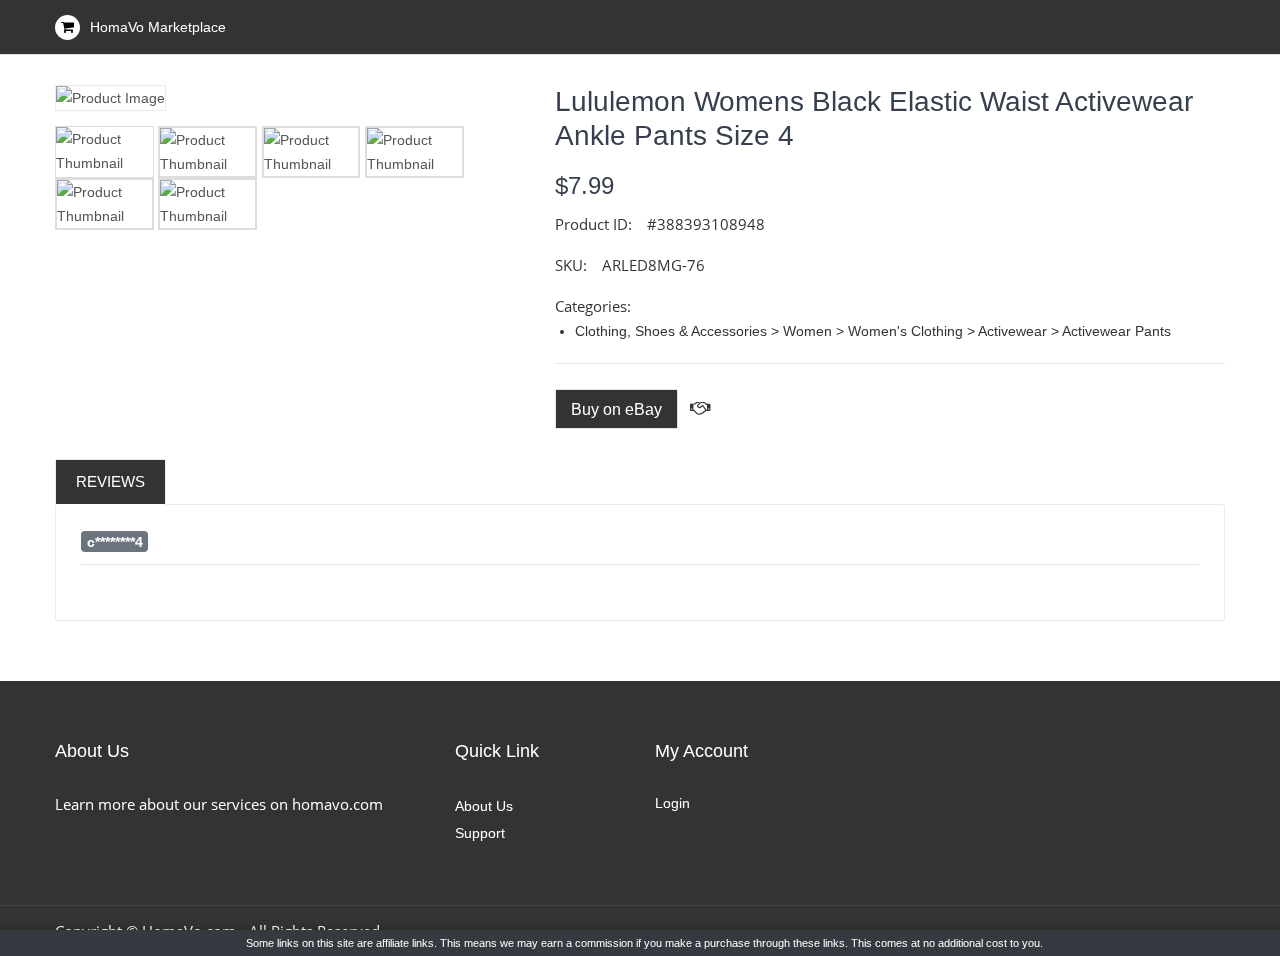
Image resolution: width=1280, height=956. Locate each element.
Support (480, 833)
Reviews (110, 481)
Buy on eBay (616, 409)
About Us (484, 806)
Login (672, 803)
